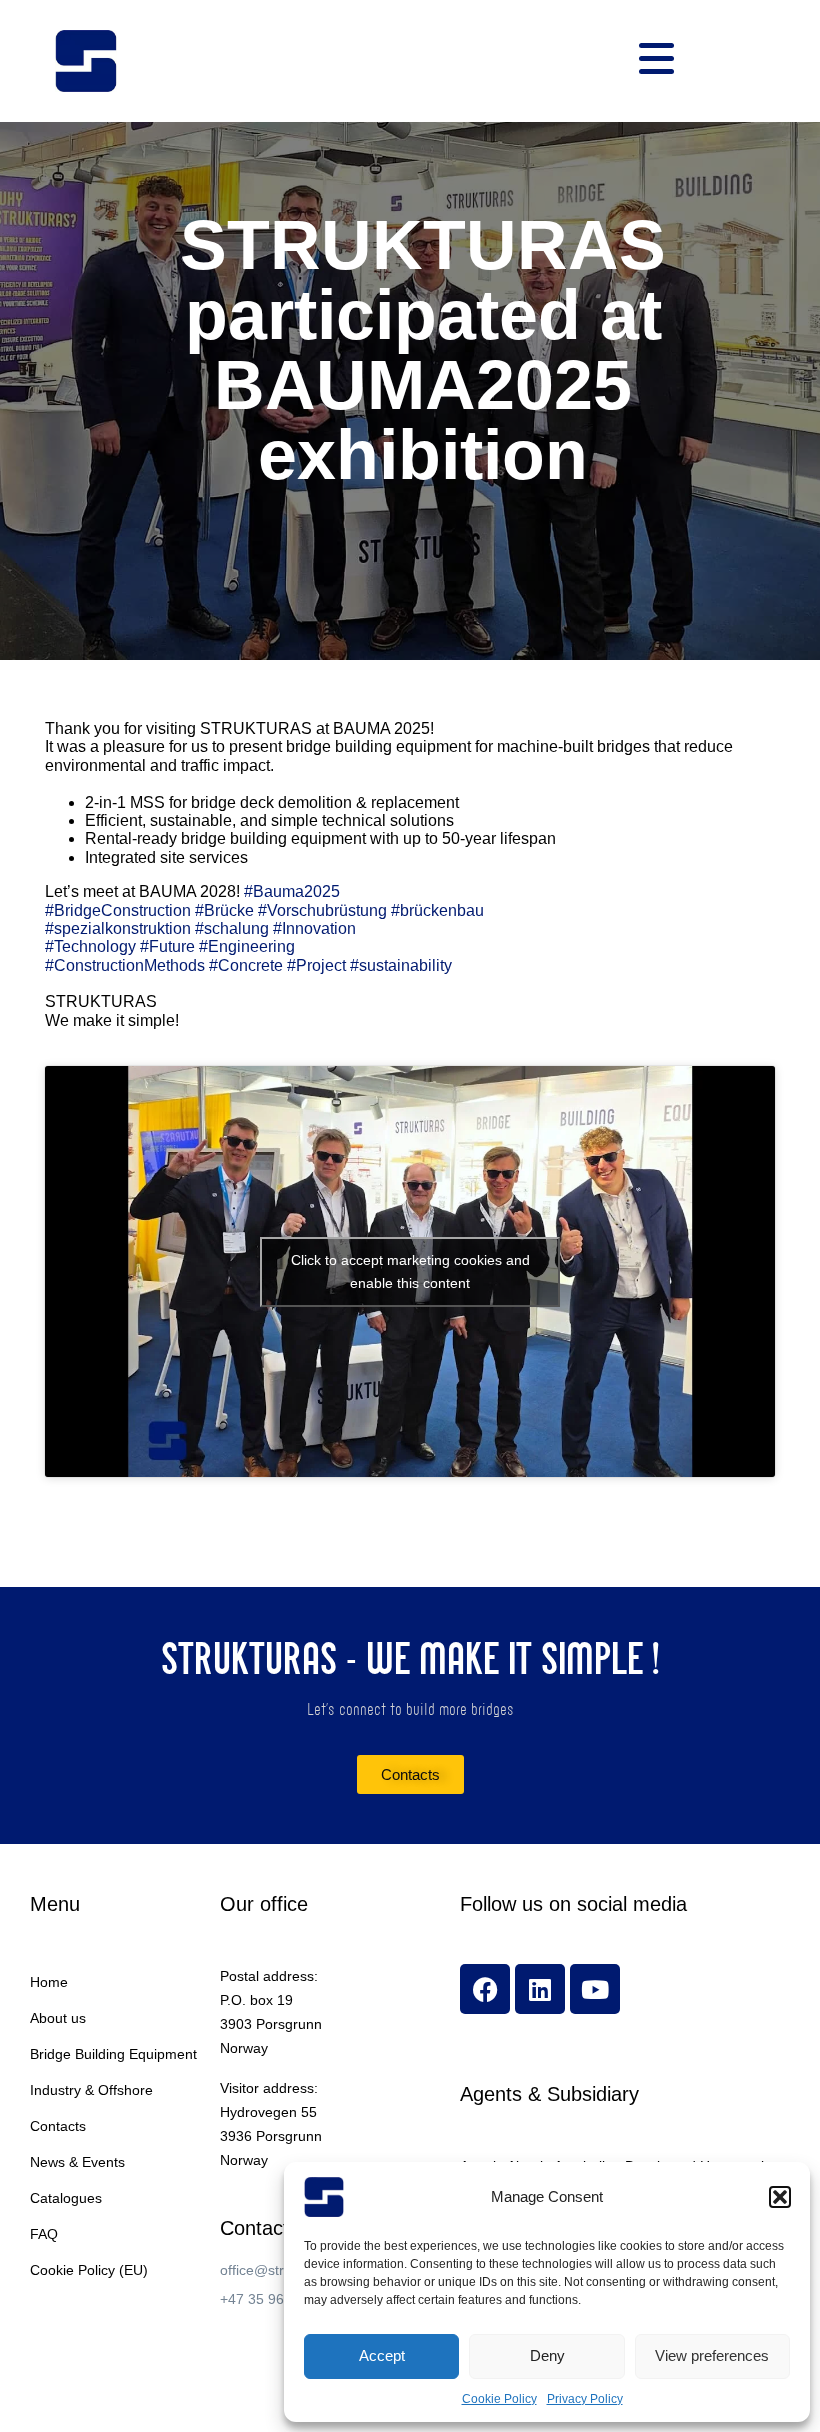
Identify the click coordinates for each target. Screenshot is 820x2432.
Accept (382, 2355)
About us (58, 2018)
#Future (167, 946)
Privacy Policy (585, 2399)
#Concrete (246, 965)
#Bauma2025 (292, 891)
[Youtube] (595, 1989)
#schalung (232, 928)
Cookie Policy (499, 2399)
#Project (316, 965)
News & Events (77, 2162)
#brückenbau (437, 910)
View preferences (712, 2355)
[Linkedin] (540, 1989)
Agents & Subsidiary (549, 2094)
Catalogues (66, 2198)
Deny (547, 2355)
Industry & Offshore (91, 2090)
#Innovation (314, 928)
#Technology (90, 946)
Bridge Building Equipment (113, 2054)
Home (49, 1982)
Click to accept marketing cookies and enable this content (410, 1271)
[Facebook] (485, 1989)
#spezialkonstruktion (118, 928)
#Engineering (247, 946)
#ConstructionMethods (125, 965)
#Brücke (224, 910)
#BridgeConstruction (118, 910)
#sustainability (401, 965)
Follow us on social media (573, 1904)
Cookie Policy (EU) (89, 2270)
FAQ (44, 2234)
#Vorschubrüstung (322, 910)
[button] (780, 2197)
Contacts (58, 2126)
